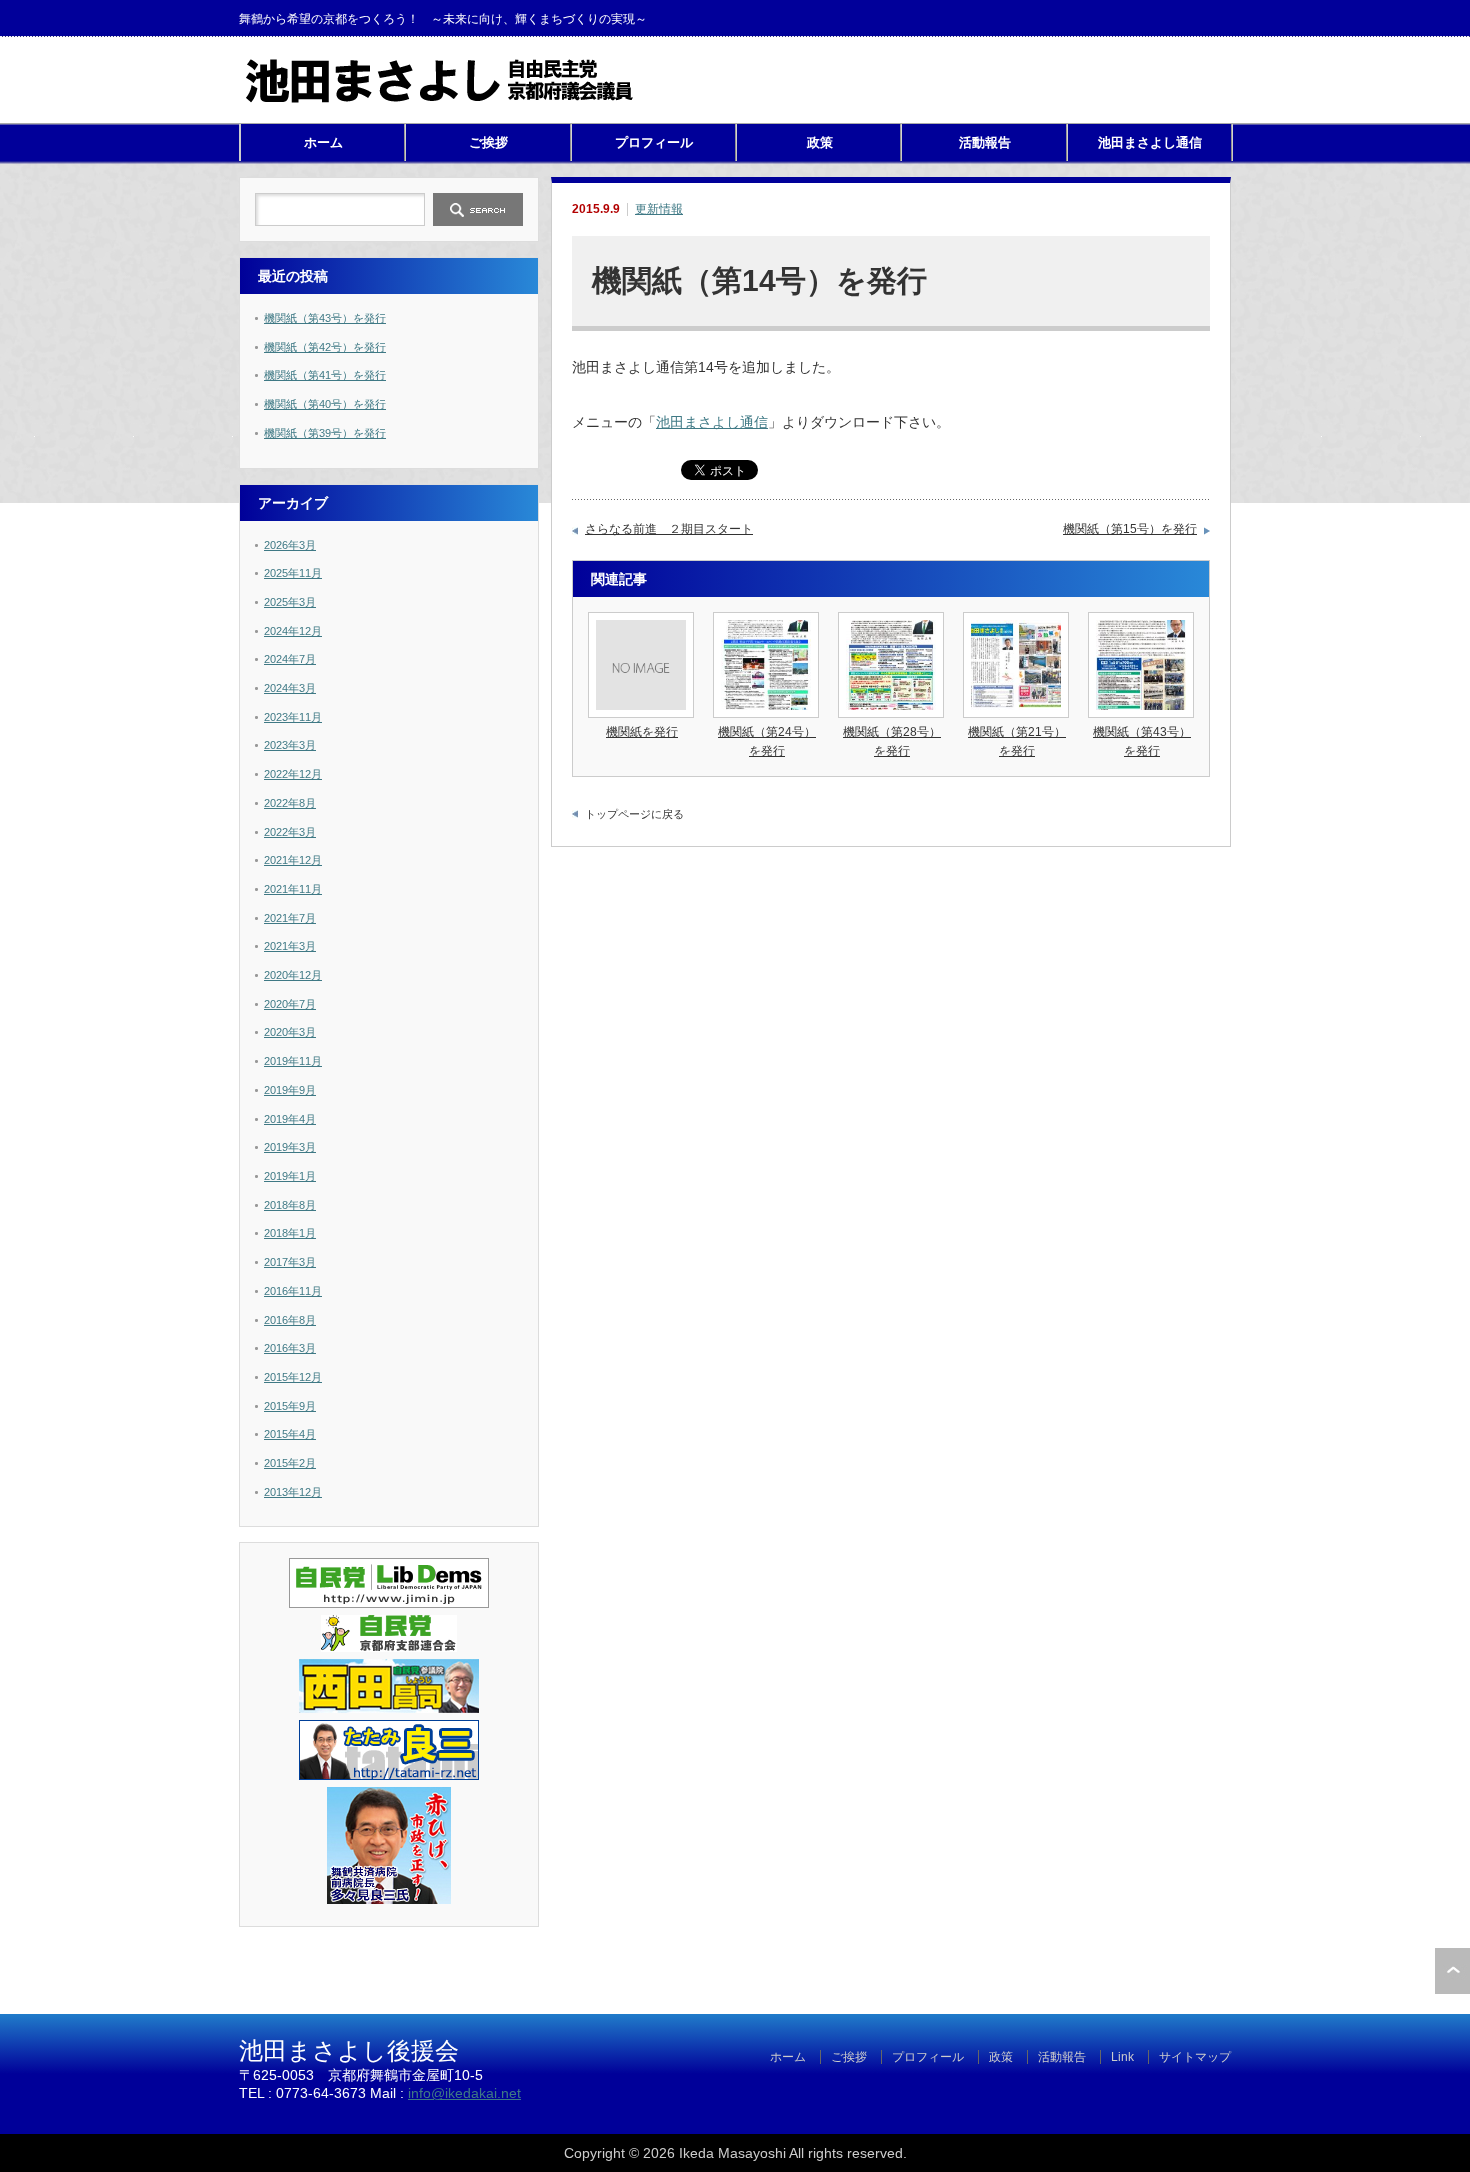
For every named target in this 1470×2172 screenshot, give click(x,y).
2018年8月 (290, 1205)
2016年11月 (293, 1291)
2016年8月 (290, 1320)
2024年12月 (293, 631)
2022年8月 (290, 803)
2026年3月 (290, 545)
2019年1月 (290, 1176)
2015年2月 (290, 1463)
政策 (820, 142)
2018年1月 (290, 1233)
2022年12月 (293, 774)
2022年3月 (290, 832)
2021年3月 (290, 946)
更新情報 (659, 209)
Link (1122, 2057)
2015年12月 (293, 1377)
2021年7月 (290, 918)
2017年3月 (290, 1262)
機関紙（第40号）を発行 (325, 404)
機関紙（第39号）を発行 (325, 433)
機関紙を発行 (642, 732)
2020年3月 (290, 1032)
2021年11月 (293, 889)
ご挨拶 (488, 142)
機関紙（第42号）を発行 (325, 347)
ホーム (323, 142)
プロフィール (654, 142)
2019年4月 (290, 1119)
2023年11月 (293, 717)
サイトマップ (1195, 2057)
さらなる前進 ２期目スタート (669, 529)
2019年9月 (290, 1090)
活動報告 (985, 142)
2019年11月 (293, 1061)
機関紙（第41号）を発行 (325, 375)
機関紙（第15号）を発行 (1130, 529)
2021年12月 (293, 860)
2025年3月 (290, 602)
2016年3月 (290, 1348)
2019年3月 (290, 1147)
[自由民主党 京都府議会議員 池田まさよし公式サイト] (439, 101)
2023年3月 (290, 745)
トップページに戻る (634, 814)
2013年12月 (293, 1492)
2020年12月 (293, 975)
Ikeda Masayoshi (732, 2153)
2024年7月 (290, 659)
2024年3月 (290, 688)
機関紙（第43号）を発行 (325, 318)
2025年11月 (293, 573)
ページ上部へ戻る (1452, 1971)
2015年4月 (290, 1434)
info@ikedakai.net (464, 2093)
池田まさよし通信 (1150, 142)
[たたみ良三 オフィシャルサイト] (389, 1776)
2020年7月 (290, 1004)
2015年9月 (290, 1406)
